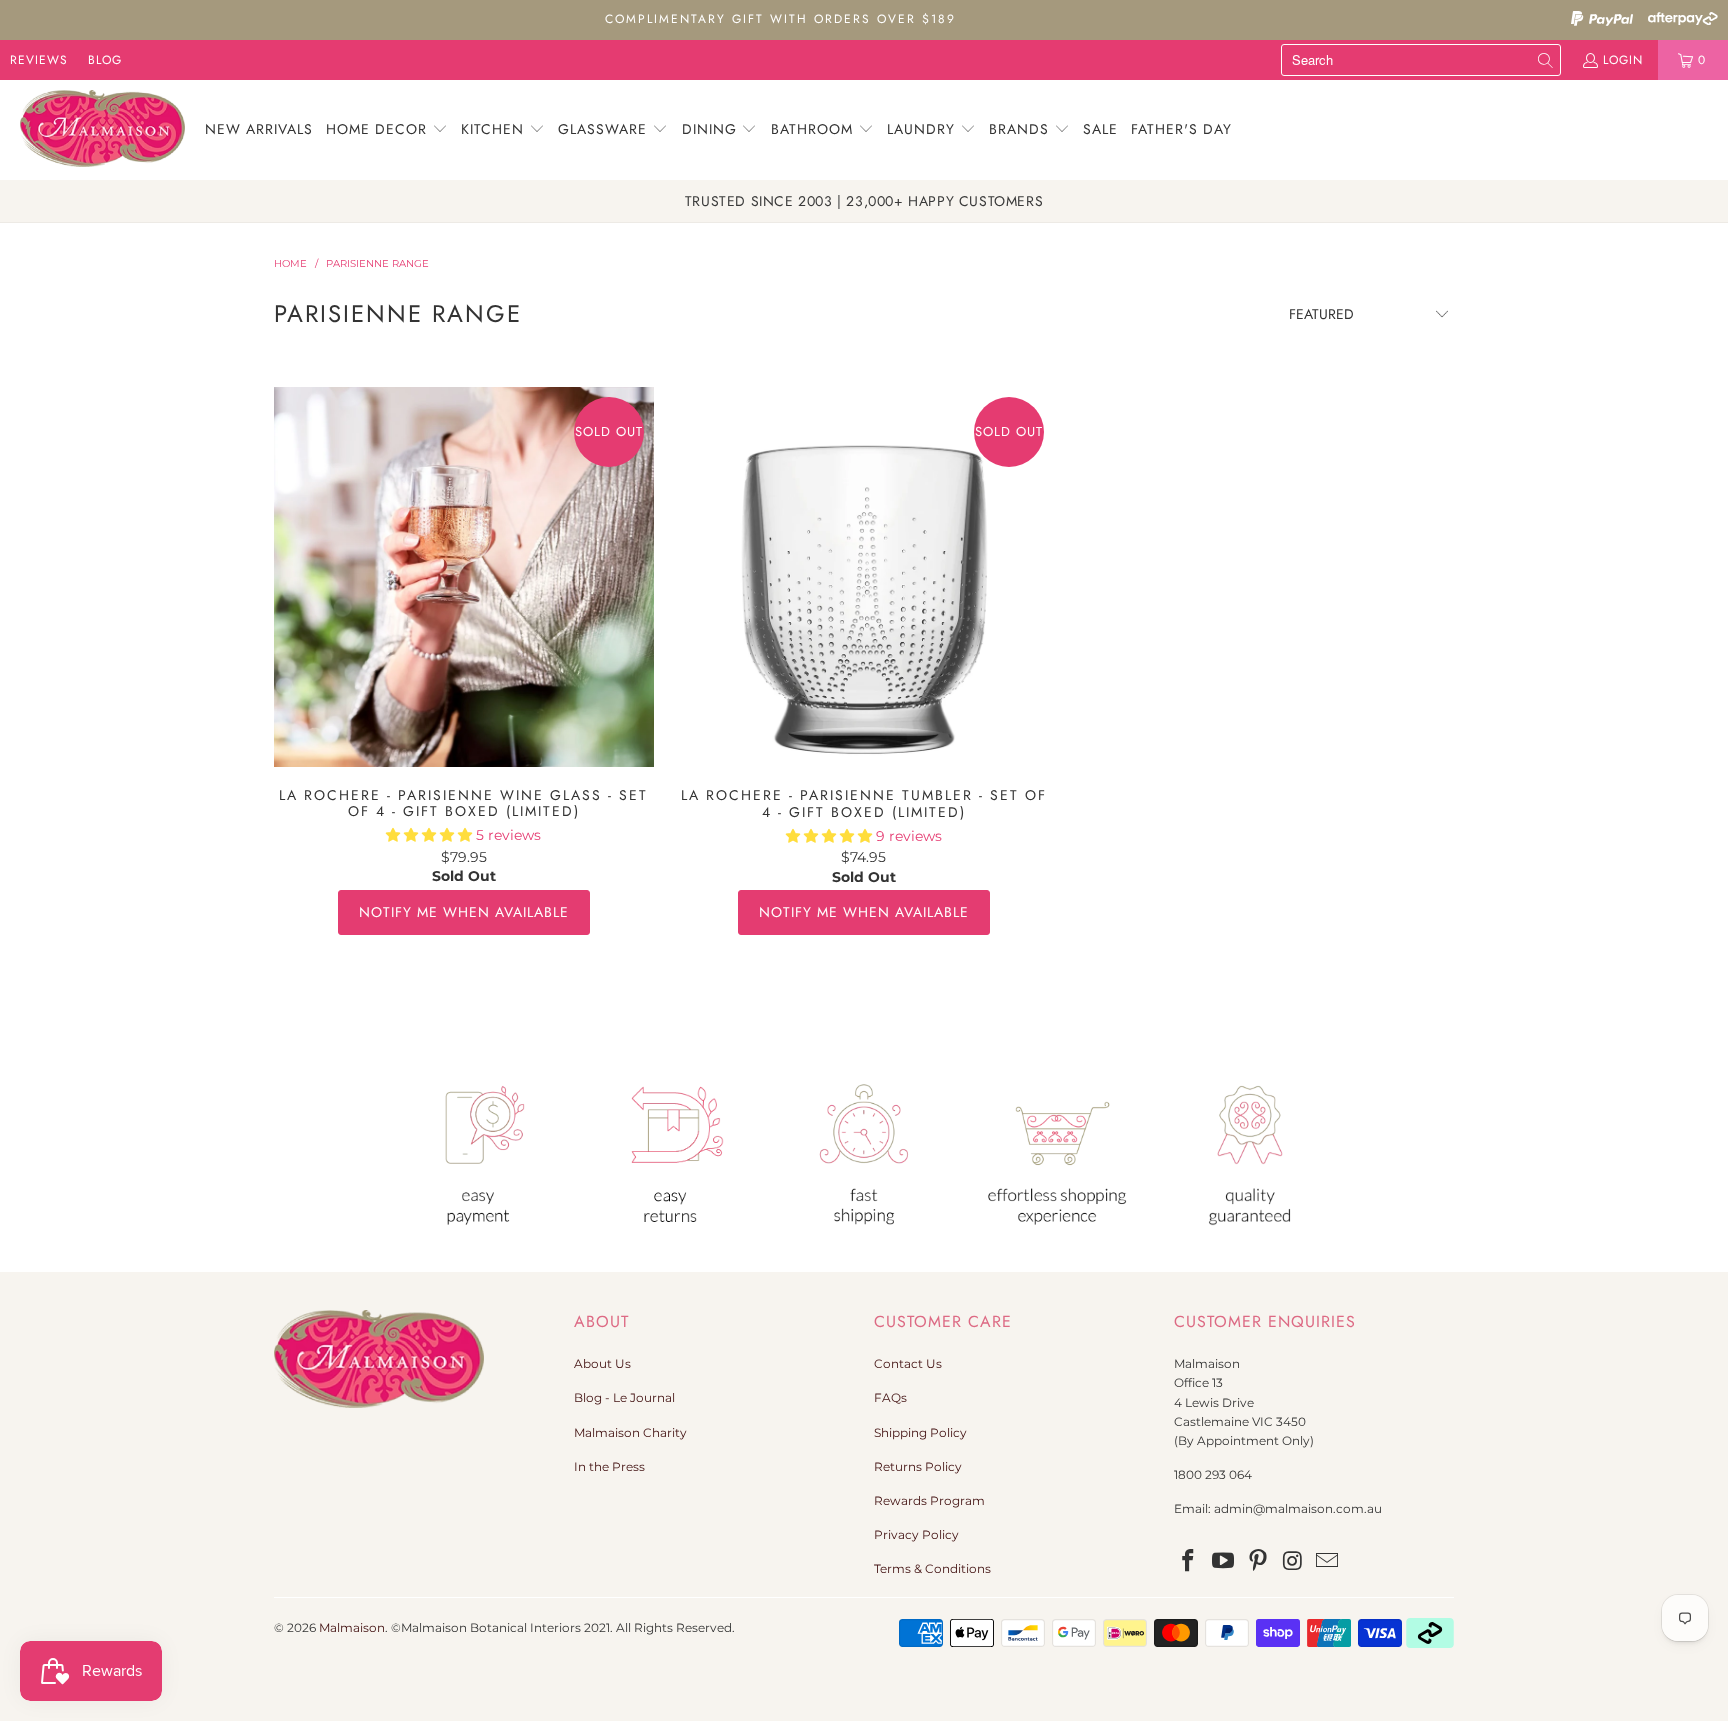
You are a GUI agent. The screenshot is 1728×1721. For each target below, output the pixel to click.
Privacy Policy (916, 1534)
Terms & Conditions (932, 1568)
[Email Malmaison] (1328, 1562)
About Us (602, 1363)
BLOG (105, 60)
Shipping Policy (920, 1432)
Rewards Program (929, 1500)
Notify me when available (464, 912)
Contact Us (908, 1363)
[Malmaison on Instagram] (1293, 1562)
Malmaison (352, 1627)
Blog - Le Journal (624, 1397)
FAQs (890, 1397)
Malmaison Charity (630, 1432)
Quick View (463, 621)
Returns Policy (918, 1466)
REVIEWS (39, 60)
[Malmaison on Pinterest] (1258, 1562)
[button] (387, 130)
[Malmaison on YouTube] (1224, 1562)
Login (1623, 60)
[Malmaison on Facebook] (1189, 1562)
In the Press (609, 1466)
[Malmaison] (102, 130)
